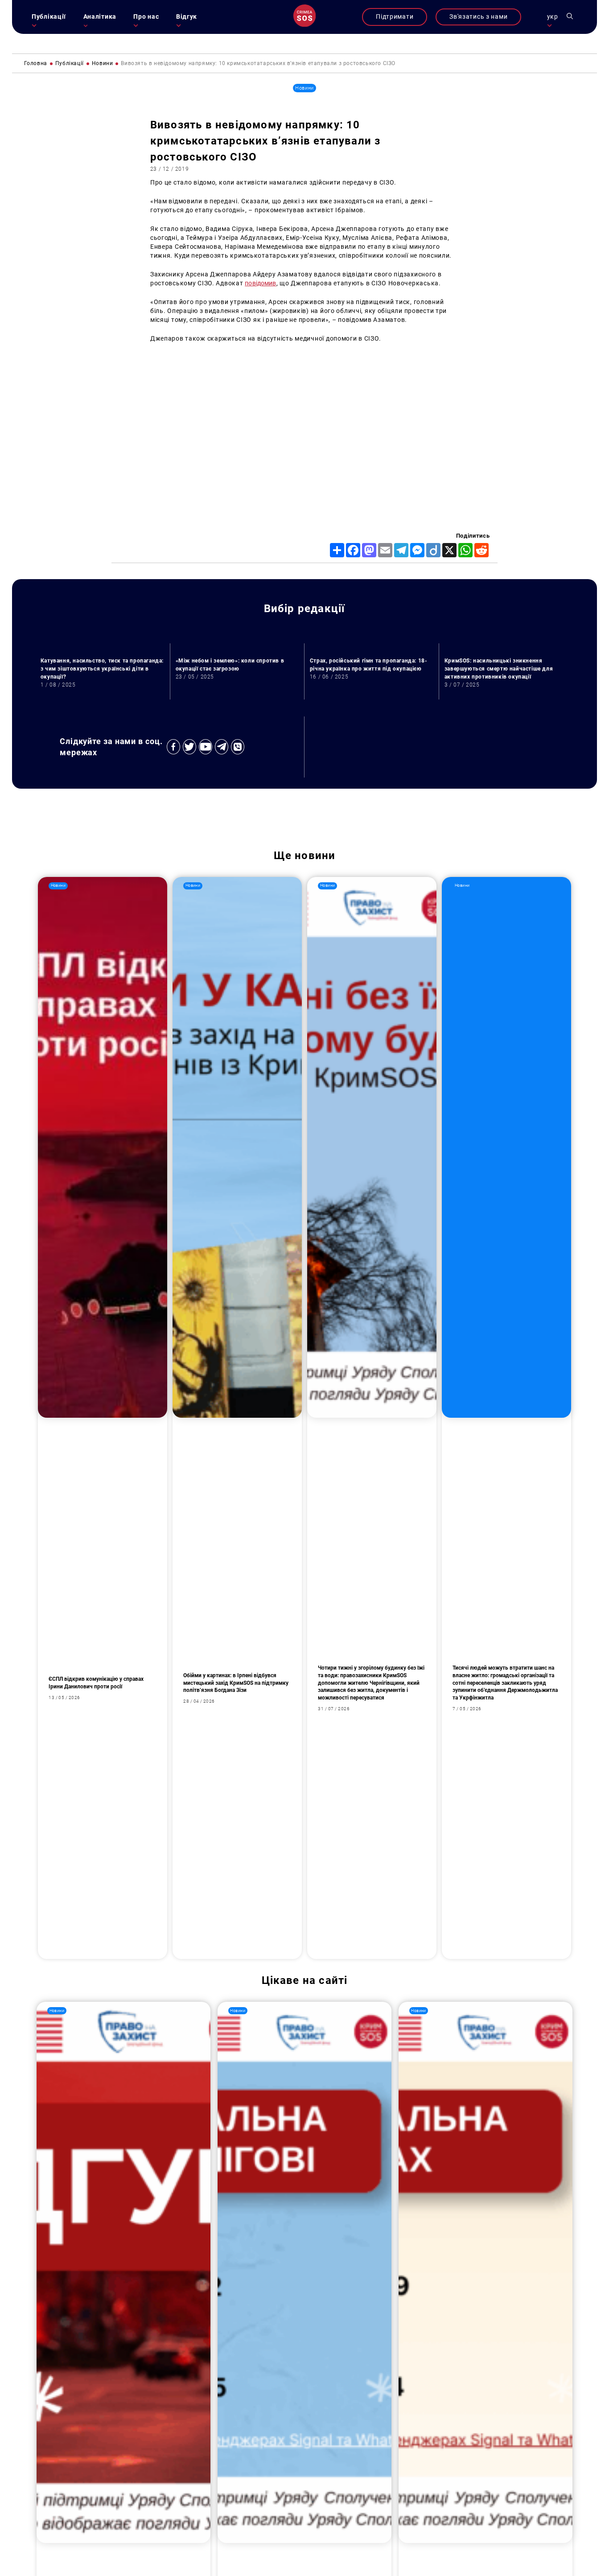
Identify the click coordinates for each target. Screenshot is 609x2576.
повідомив (260, 283)
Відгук (187, 17)
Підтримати (395, 17)
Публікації (49, 17)
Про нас (146, 17)
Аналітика (100, 17)
